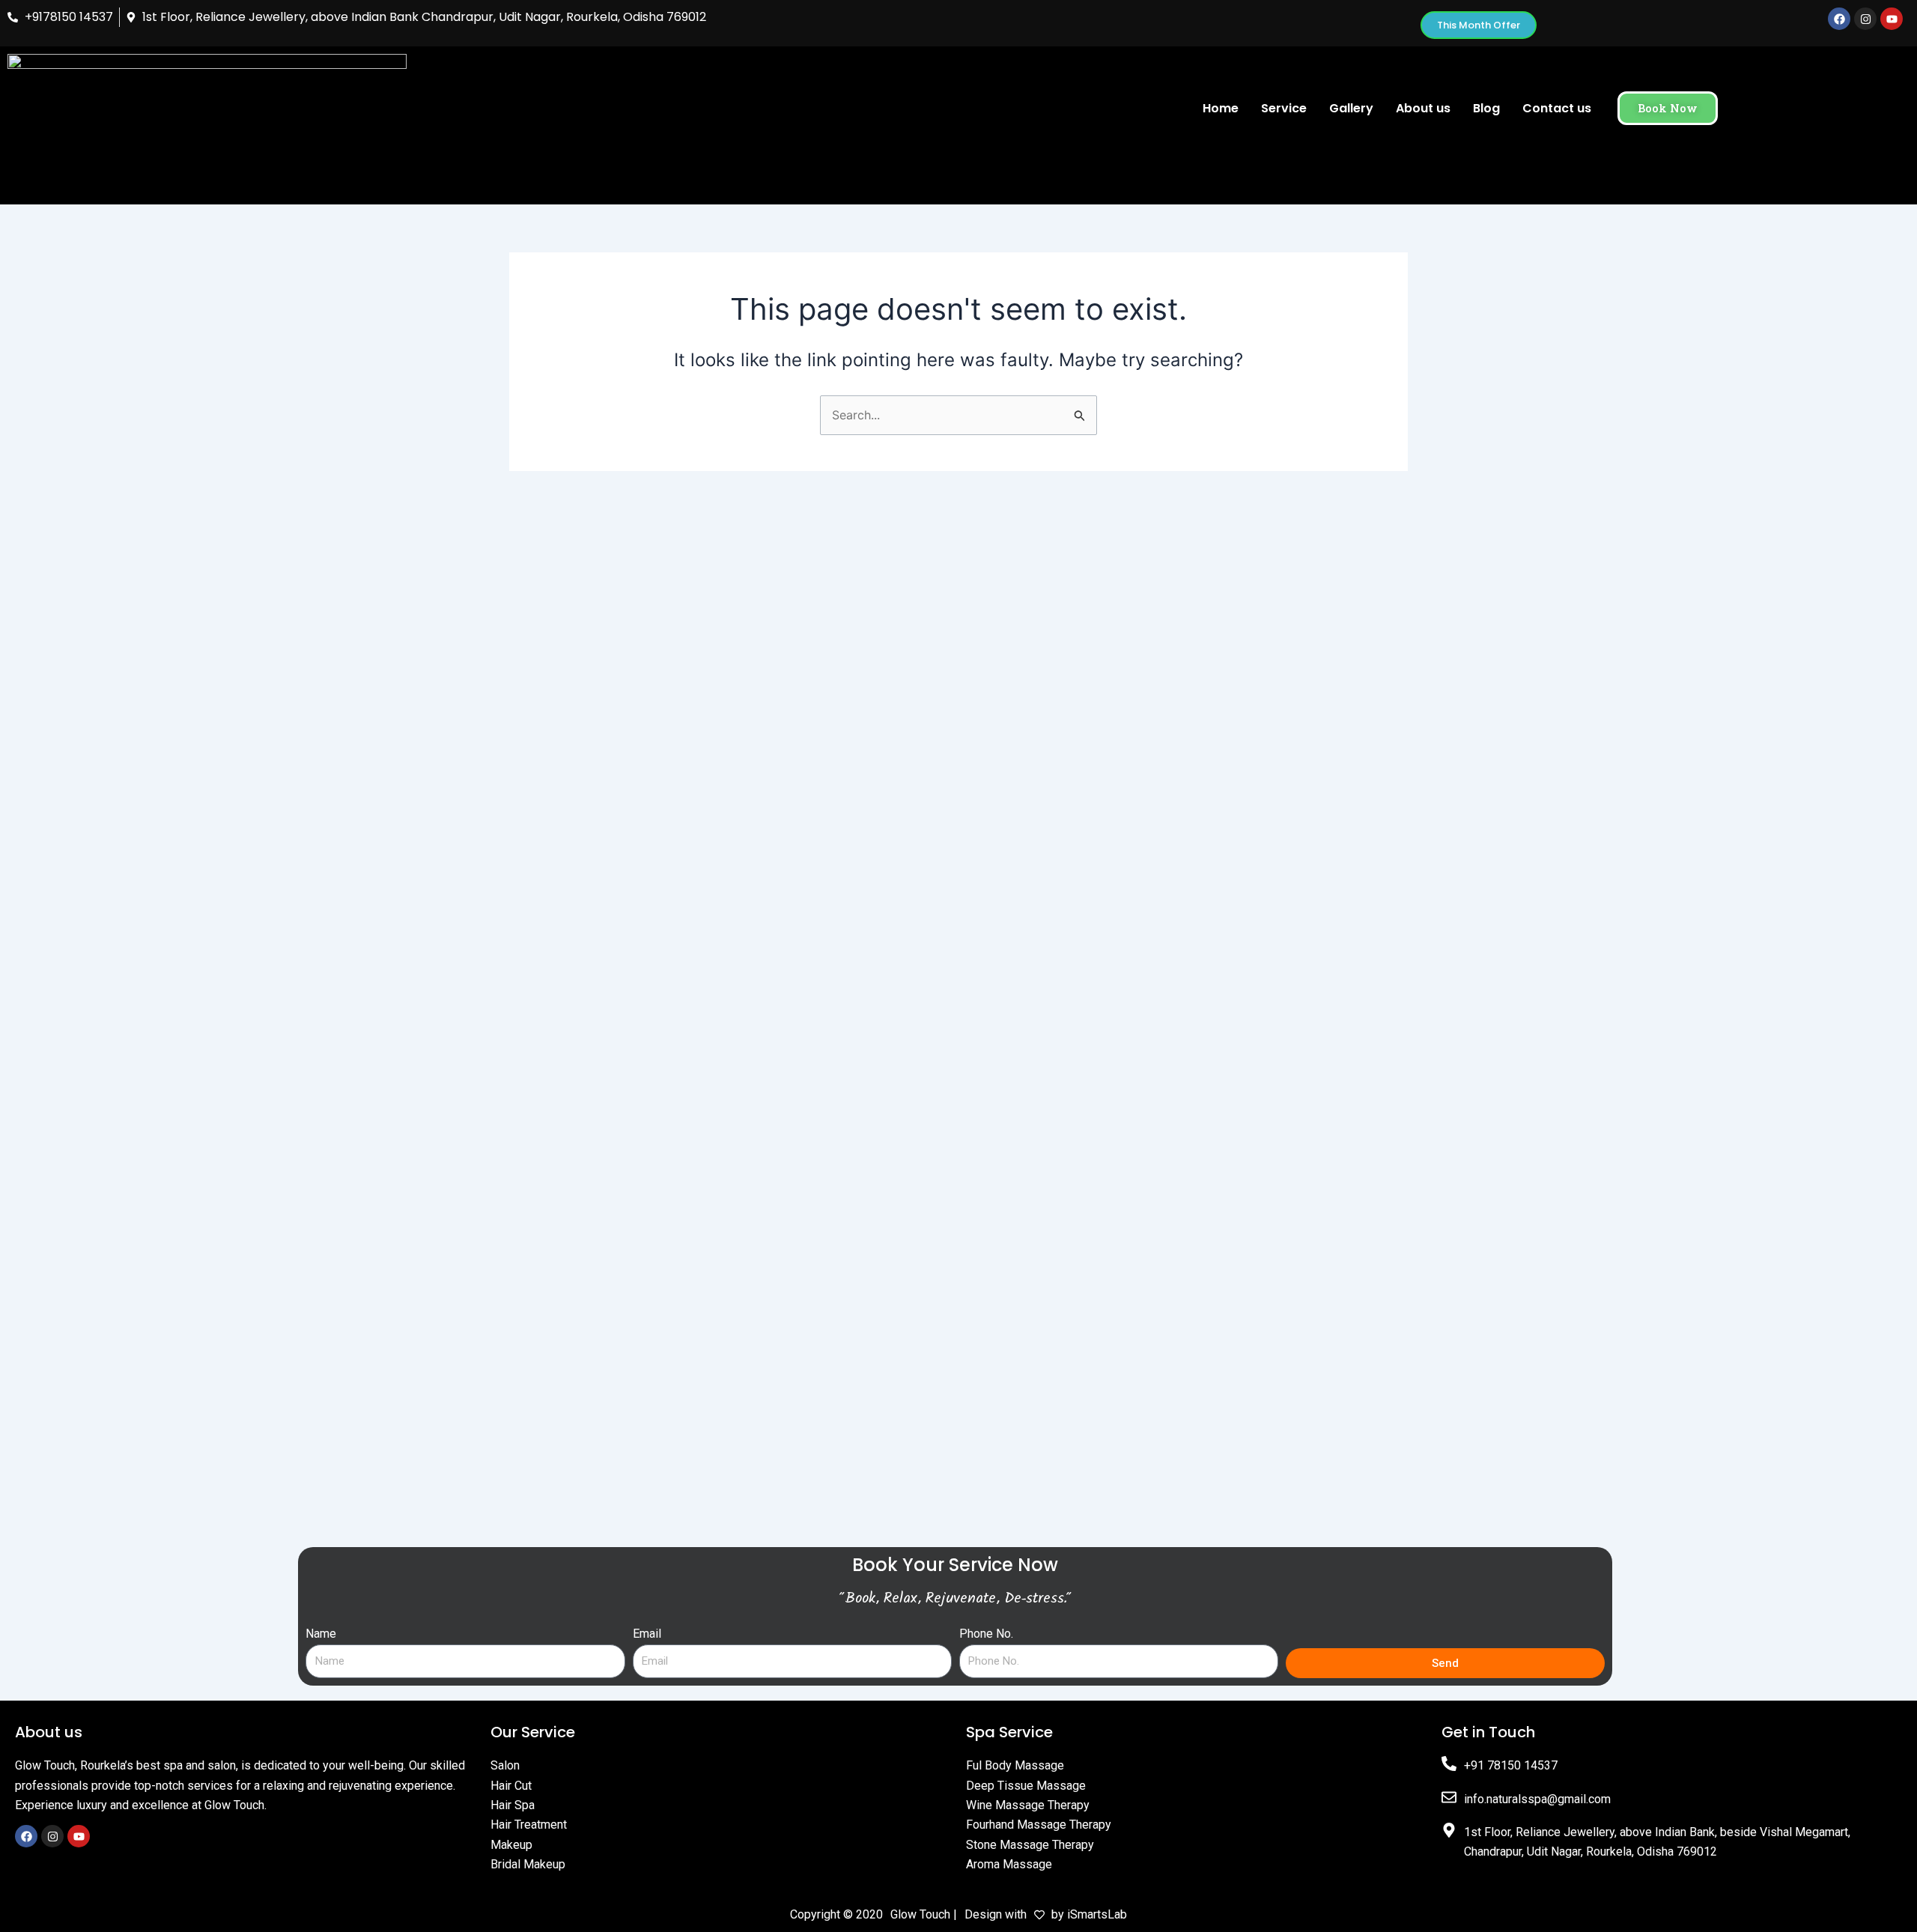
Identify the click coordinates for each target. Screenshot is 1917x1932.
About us (1423, 108)
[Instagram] (52, 1836)
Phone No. (986, 1634)
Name (321, 1634)
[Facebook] (26, 1836)
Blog (1486, 108)
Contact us (1557, 108)
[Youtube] (79, 1836)
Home (1221, 108)
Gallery (1351, 108)
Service (1284, 108)
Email (647, 1634)
